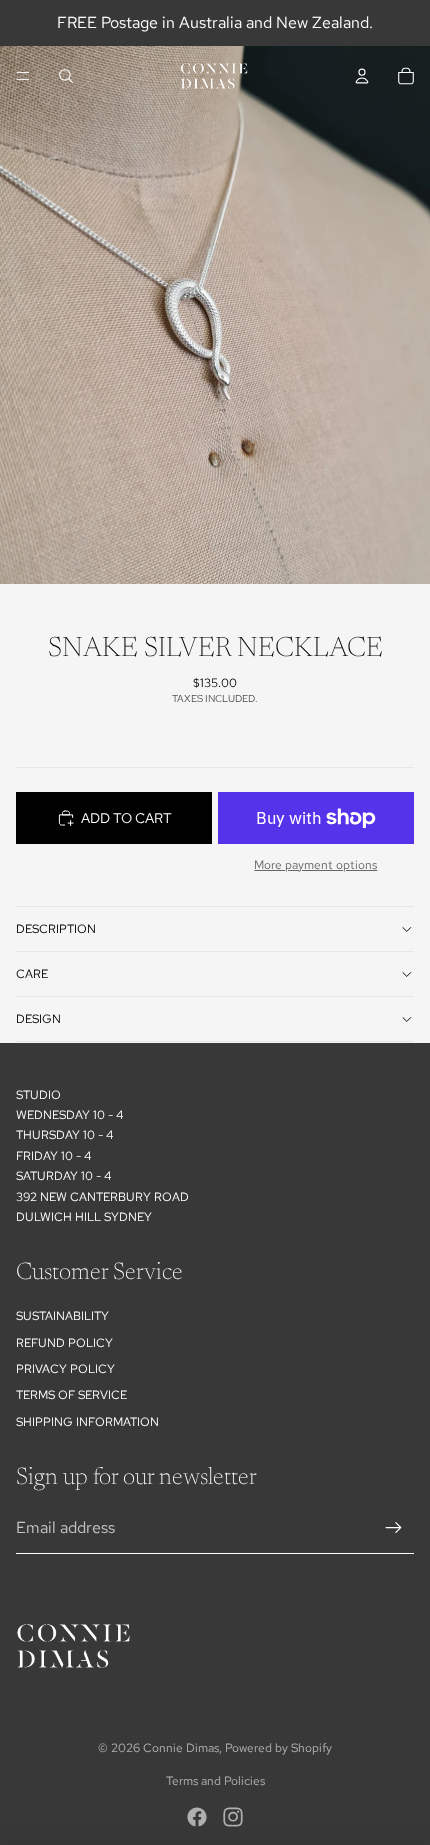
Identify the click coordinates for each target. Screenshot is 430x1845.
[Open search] (66, 76)
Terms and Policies (215, 1781)
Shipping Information (87, 1422)
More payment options (315, 865)
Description (56, 929)
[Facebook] (197, 1817)
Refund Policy (64, 1343)
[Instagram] (233, 1817)
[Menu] (23, 76)
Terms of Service (71, 1395)
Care (32, 974)
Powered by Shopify (278, 1748)
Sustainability (62, 1316)
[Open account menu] (362, 76)
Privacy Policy (65, 1369)
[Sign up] (394, 1528)
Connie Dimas (181, 1748)
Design (38, 1019)
